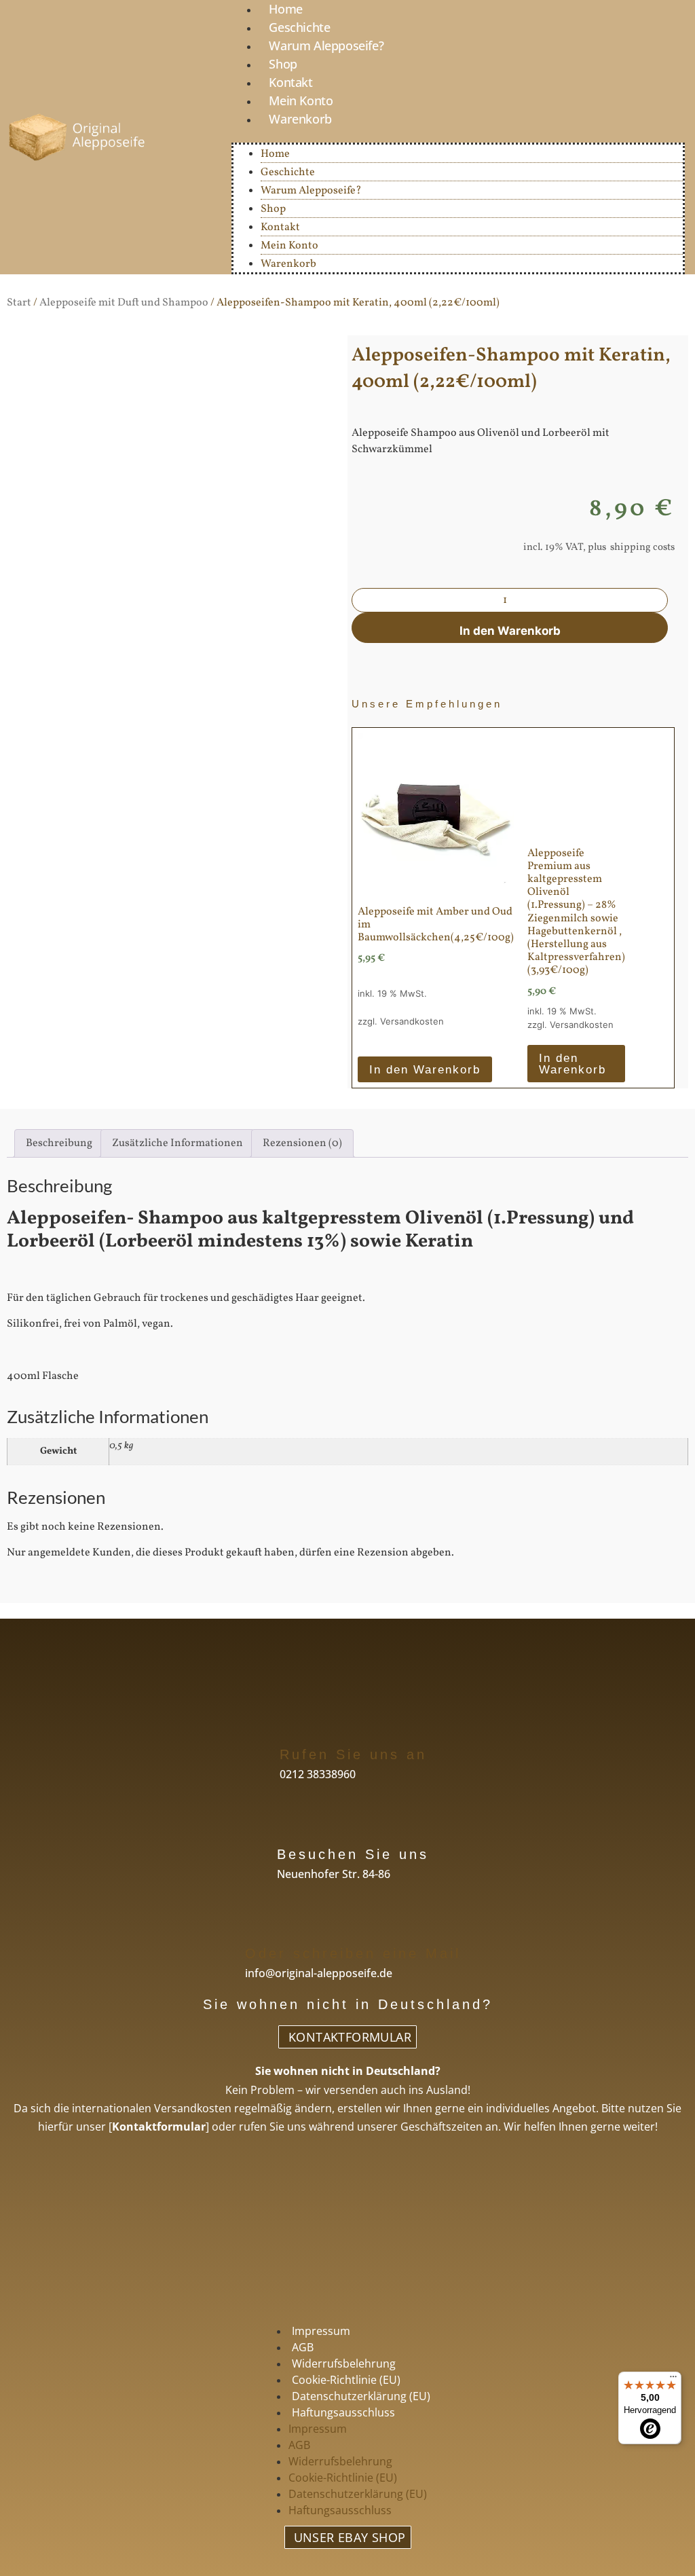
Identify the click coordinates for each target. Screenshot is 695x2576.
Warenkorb (300, 119)
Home (275, 154)
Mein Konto (301, 100)
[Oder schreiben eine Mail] (257, 1924)
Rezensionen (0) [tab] (302, 1143)
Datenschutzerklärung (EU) (361, 2396)
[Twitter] (331, 2293)
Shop (283, 64)
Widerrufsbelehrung (344, 2363)
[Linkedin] (364, 2293)
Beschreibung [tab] (59, 1143)
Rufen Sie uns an (353, 1754)
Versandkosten (412, 1021)
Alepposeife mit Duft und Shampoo (124, 303)
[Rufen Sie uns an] (292, 1725)
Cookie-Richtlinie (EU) (346, 2380)
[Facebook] (298, 2293)
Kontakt (290, 82)
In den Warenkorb (510, 631)
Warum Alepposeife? (326, 45)
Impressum (321, 2331)
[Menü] (673, 2380)
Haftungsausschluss (343, 2412)
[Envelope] (398, 2293)
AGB (303, 2347)
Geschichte (299, 27)
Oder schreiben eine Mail (353, 1953)
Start (19, 303)
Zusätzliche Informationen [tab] (177, 1143)
